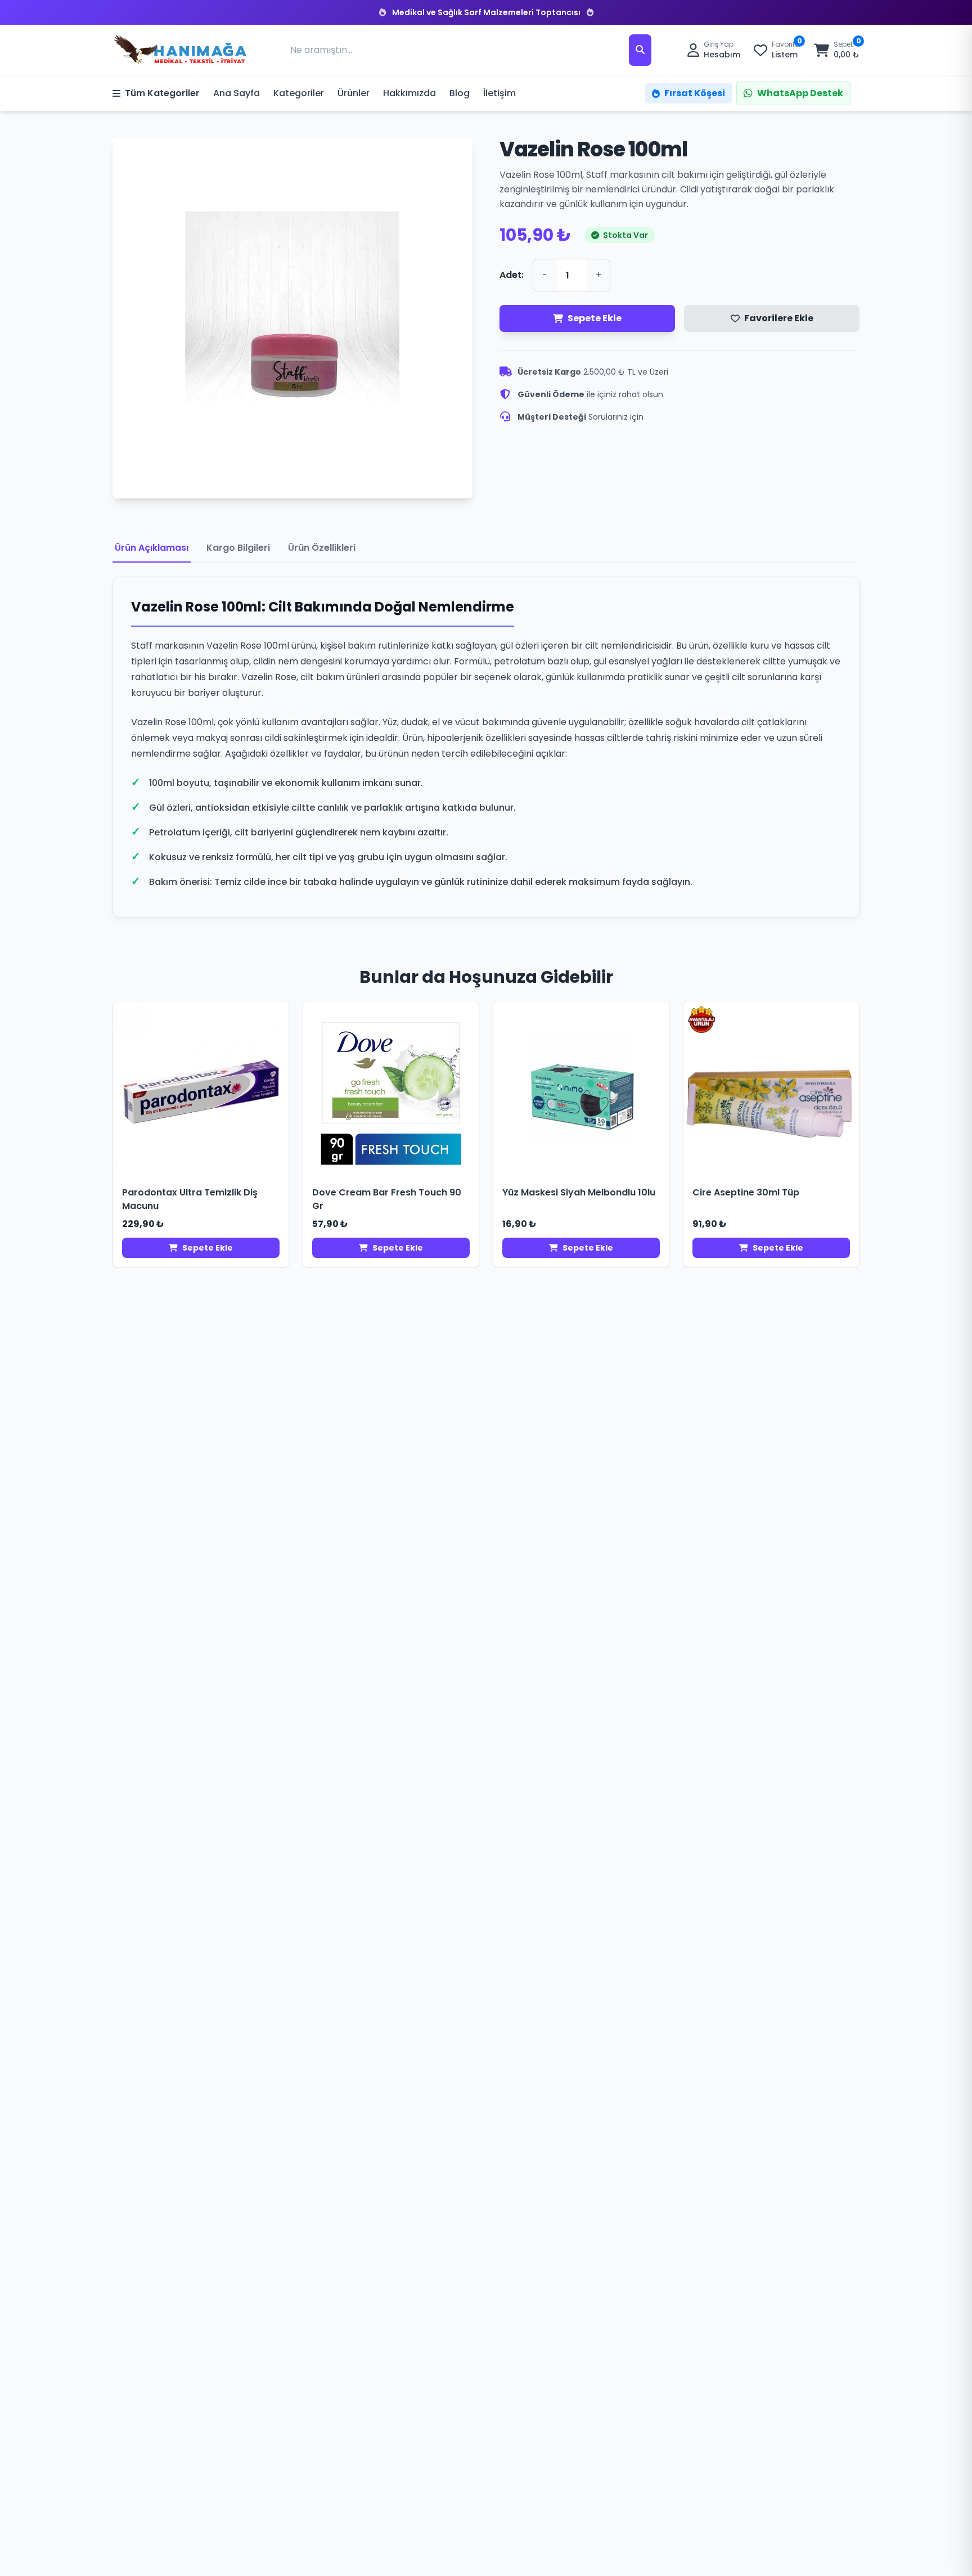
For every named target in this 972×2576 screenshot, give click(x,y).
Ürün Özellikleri (322, 548)
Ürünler (354, 93)
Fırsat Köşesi (695, 93)
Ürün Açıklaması (152, 548)
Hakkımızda (409, 93)
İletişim (499, 93)
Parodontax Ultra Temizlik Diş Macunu (190, 1199)
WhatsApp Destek (800, 93)
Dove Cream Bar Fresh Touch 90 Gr (387, 1199)
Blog (460, 93)
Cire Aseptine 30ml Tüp (746, 1192)
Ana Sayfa (237, 93)
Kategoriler (299, 93)
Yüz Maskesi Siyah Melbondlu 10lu (579, 1192)
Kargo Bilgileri (238, 548)
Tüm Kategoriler (162, 93)
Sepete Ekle (595, 318)
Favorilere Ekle (779, 318)
